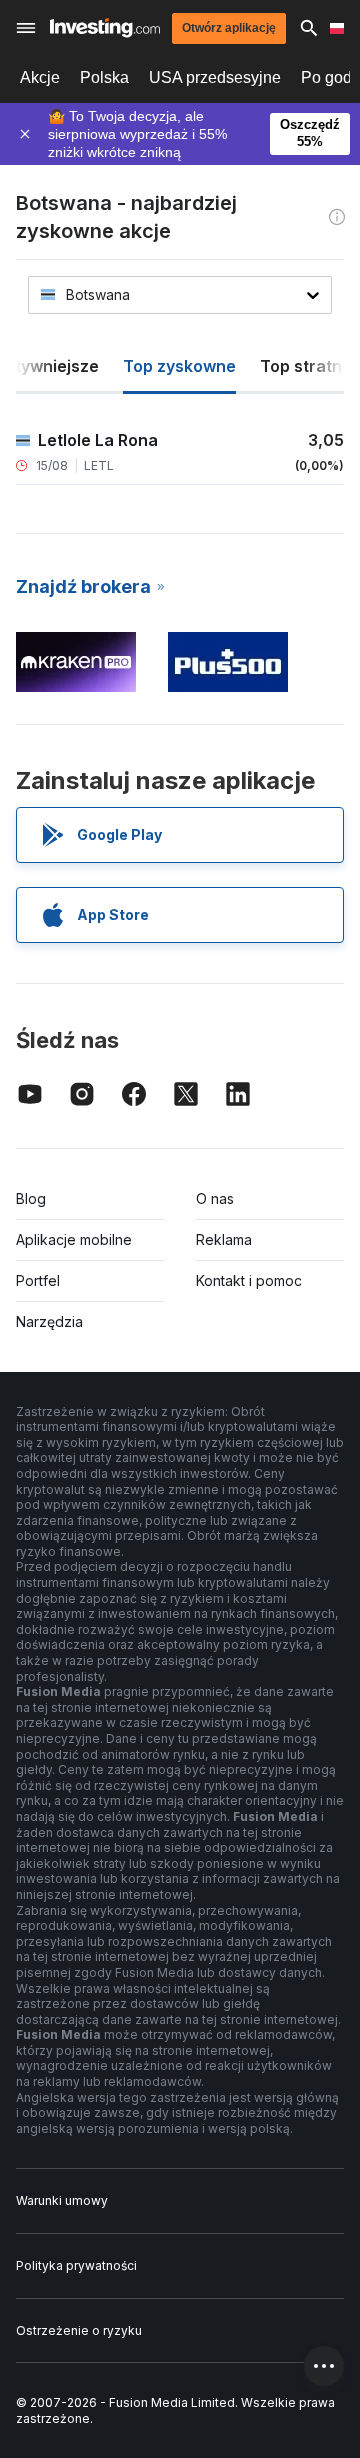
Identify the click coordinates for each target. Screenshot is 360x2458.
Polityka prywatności (76, 2265)
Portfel (38, 1280)
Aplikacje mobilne (74, 1239)
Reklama (224, 1239)
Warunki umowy (62, 2200)
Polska (104, 77)
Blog (31, 1198)
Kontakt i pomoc (249, 1280)
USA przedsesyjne (215, 77)
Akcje (40, 77)
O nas (215, 1198)
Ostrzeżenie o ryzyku (79, 2330)
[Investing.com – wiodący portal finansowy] (105, 27)
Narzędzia (49, 1321)
